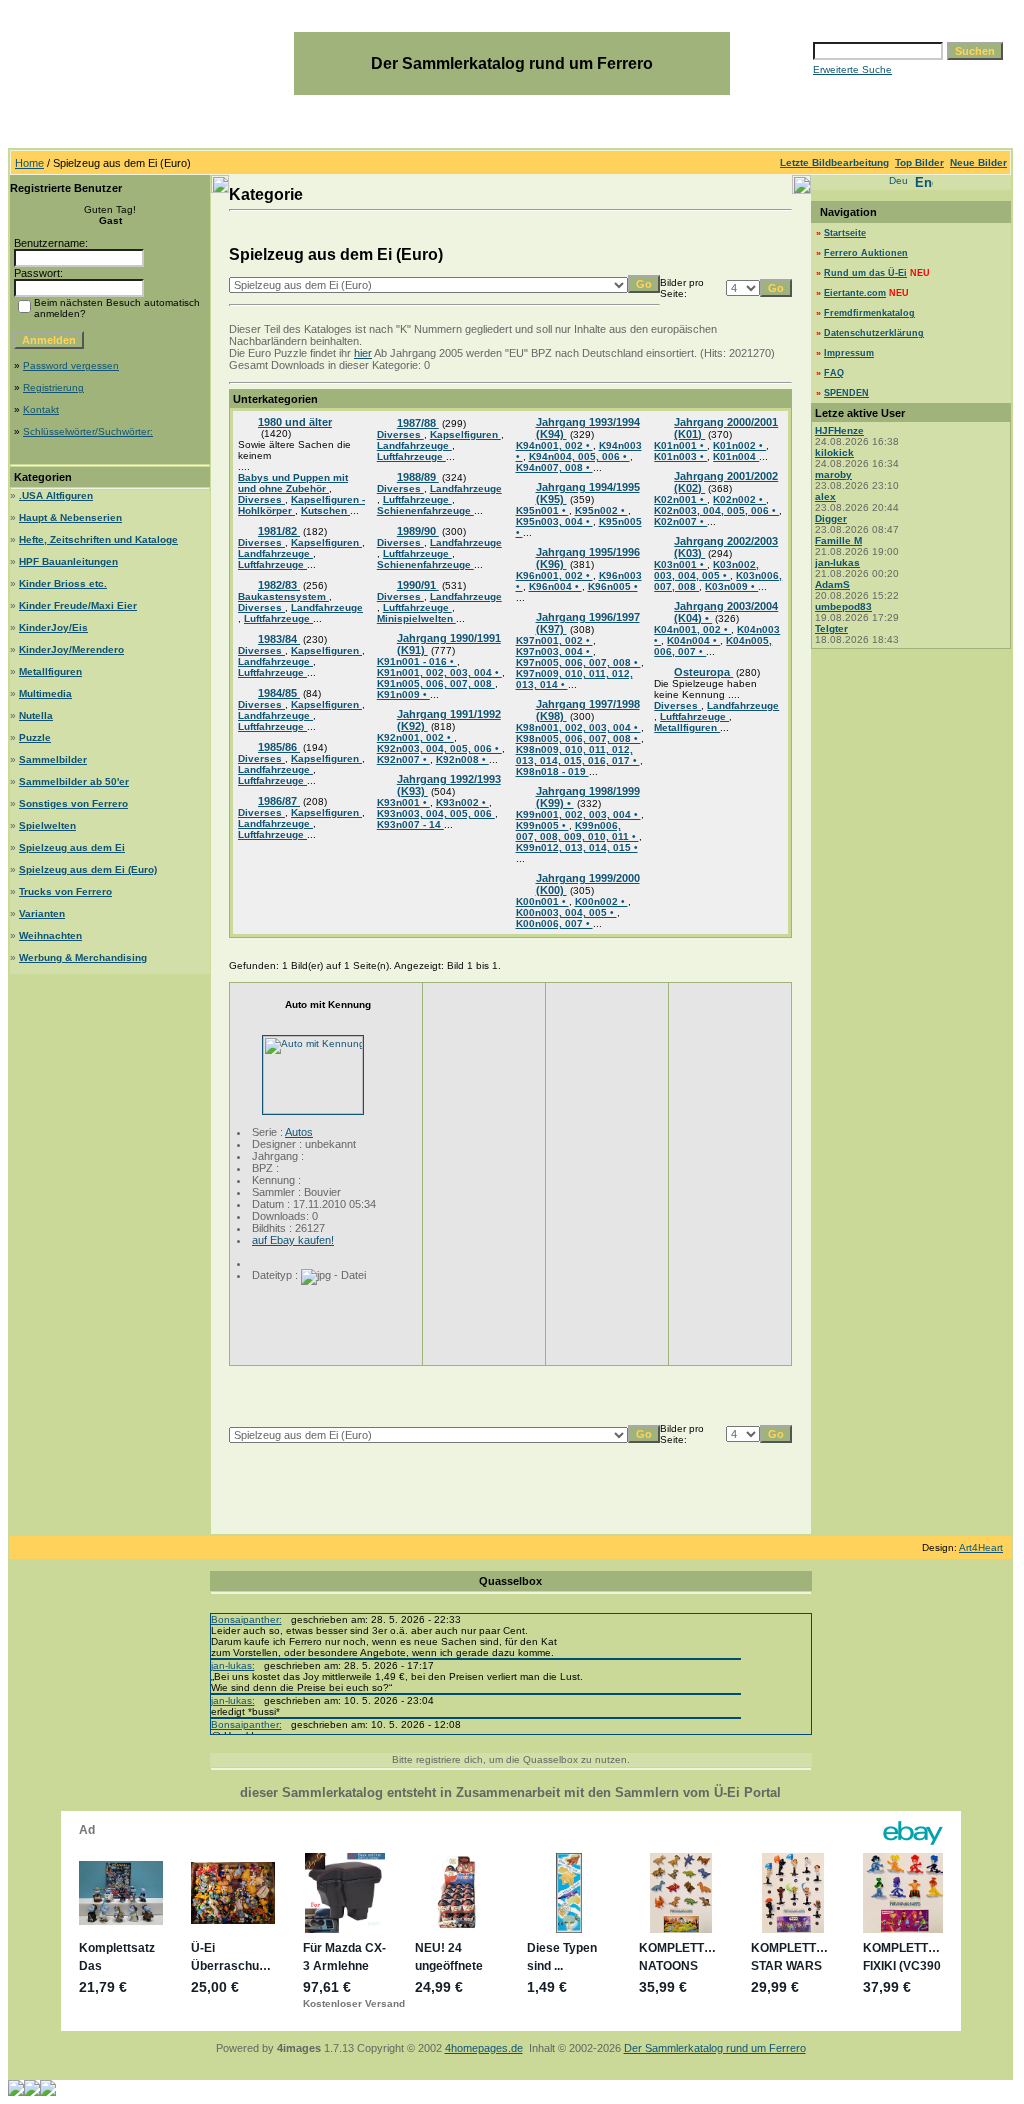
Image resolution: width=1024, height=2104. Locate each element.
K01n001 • (680, 445)
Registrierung (53, 387)
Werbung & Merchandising (83, 957)
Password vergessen (71, 365)
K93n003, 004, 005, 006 (436, 813)
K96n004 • (555, 586)
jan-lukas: (233, 1665)
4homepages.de (484, 2048)
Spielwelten (47, 825)
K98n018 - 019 (552, 771)
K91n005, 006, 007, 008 (436, 683)
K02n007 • (680, 521)
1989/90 (418, 531)
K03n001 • (680, 564)
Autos (299, 1132)
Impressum (849, 353)
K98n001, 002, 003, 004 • (578, 727)
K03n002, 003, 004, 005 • (706, 570)
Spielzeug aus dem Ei (72, 847)
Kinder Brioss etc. (63, 583)
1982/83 (279, 585)
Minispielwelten (416, 618)
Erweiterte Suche (852, 69)
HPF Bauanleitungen (68, 561)
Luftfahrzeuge (272, 564)
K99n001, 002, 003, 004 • (578, 814)
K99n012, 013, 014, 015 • (577, 847)
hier (363, 353)
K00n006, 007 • (554, 923)
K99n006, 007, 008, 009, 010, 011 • (577, 831)
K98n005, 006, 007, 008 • (578, 738)
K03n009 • (731, 586)
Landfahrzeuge (275, 553)
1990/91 (418, 585)
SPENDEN (846, 393)
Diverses (261, 499)
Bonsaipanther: (246, 1619)
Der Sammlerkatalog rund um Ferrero (715, 2048)
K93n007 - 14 (410, 824)
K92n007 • (403, 759)
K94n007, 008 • (554, 467)
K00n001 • (542, 901)
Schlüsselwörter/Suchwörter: (88, 431)
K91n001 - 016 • (417, 661)
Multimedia (45, 693)
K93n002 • (462, 802)
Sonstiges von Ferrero (73, 803)
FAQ (834, 373)
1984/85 (279, 693)
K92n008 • (462, 759)
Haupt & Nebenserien (70, 517)
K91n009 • (403, 694)
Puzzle (35, 737)
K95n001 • (542, 510)
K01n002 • (739, 445)
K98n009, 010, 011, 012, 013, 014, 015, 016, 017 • (578, 755)
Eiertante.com (855, 293)
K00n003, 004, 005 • (566, 912)
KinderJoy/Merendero (71, 649)
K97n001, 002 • (554, 640)
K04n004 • (693, 640)
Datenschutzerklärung (874, 333)
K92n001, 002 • (415, 737)
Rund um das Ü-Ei (865, 273)
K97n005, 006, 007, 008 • (578, 662)
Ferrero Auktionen (866, 253)
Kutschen (325, 510)
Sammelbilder (53, 759)
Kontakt (41, 409)
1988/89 (418, 477)
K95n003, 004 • (554, 521)
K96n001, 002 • (554, 575)
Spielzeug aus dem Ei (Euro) (88, 869)
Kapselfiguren (326, 542)
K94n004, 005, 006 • (579, 456)
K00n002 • (601, 901)
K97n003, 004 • (554, 651)
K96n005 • (613, 586)
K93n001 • (403, 802)
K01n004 (736, 456)
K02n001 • (680, 499)
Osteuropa (703, 672)
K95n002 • (601, 510)
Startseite (845, 233)
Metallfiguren (50, 671)
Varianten (42, 913)
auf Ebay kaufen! (293, 1240)
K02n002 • (739, 499)
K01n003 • (680, 456)
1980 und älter (295, 422)
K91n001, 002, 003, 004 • (439, 672)
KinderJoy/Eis (53, 627)
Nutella (36, 715)
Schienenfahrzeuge (425, 510)
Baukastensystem (283, 596)
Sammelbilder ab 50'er (74, 781)
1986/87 (279, 801)
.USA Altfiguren (56, 495)
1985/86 (279, 747)
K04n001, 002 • (692, 629)
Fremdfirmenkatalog (869, 313)
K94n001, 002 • (554, 445)
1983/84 (279, 639)
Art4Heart (981, 1547)
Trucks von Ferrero (65, 891)
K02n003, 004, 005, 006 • (716, 510)
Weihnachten (50, 935)
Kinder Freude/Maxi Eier (78, 605)
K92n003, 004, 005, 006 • (439, 748)
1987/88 (418, 423)
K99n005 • (542, 825)
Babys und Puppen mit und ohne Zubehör (293, 483)
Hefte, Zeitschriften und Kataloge (98, 539)
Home (29, 163)
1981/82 (279, 531)
